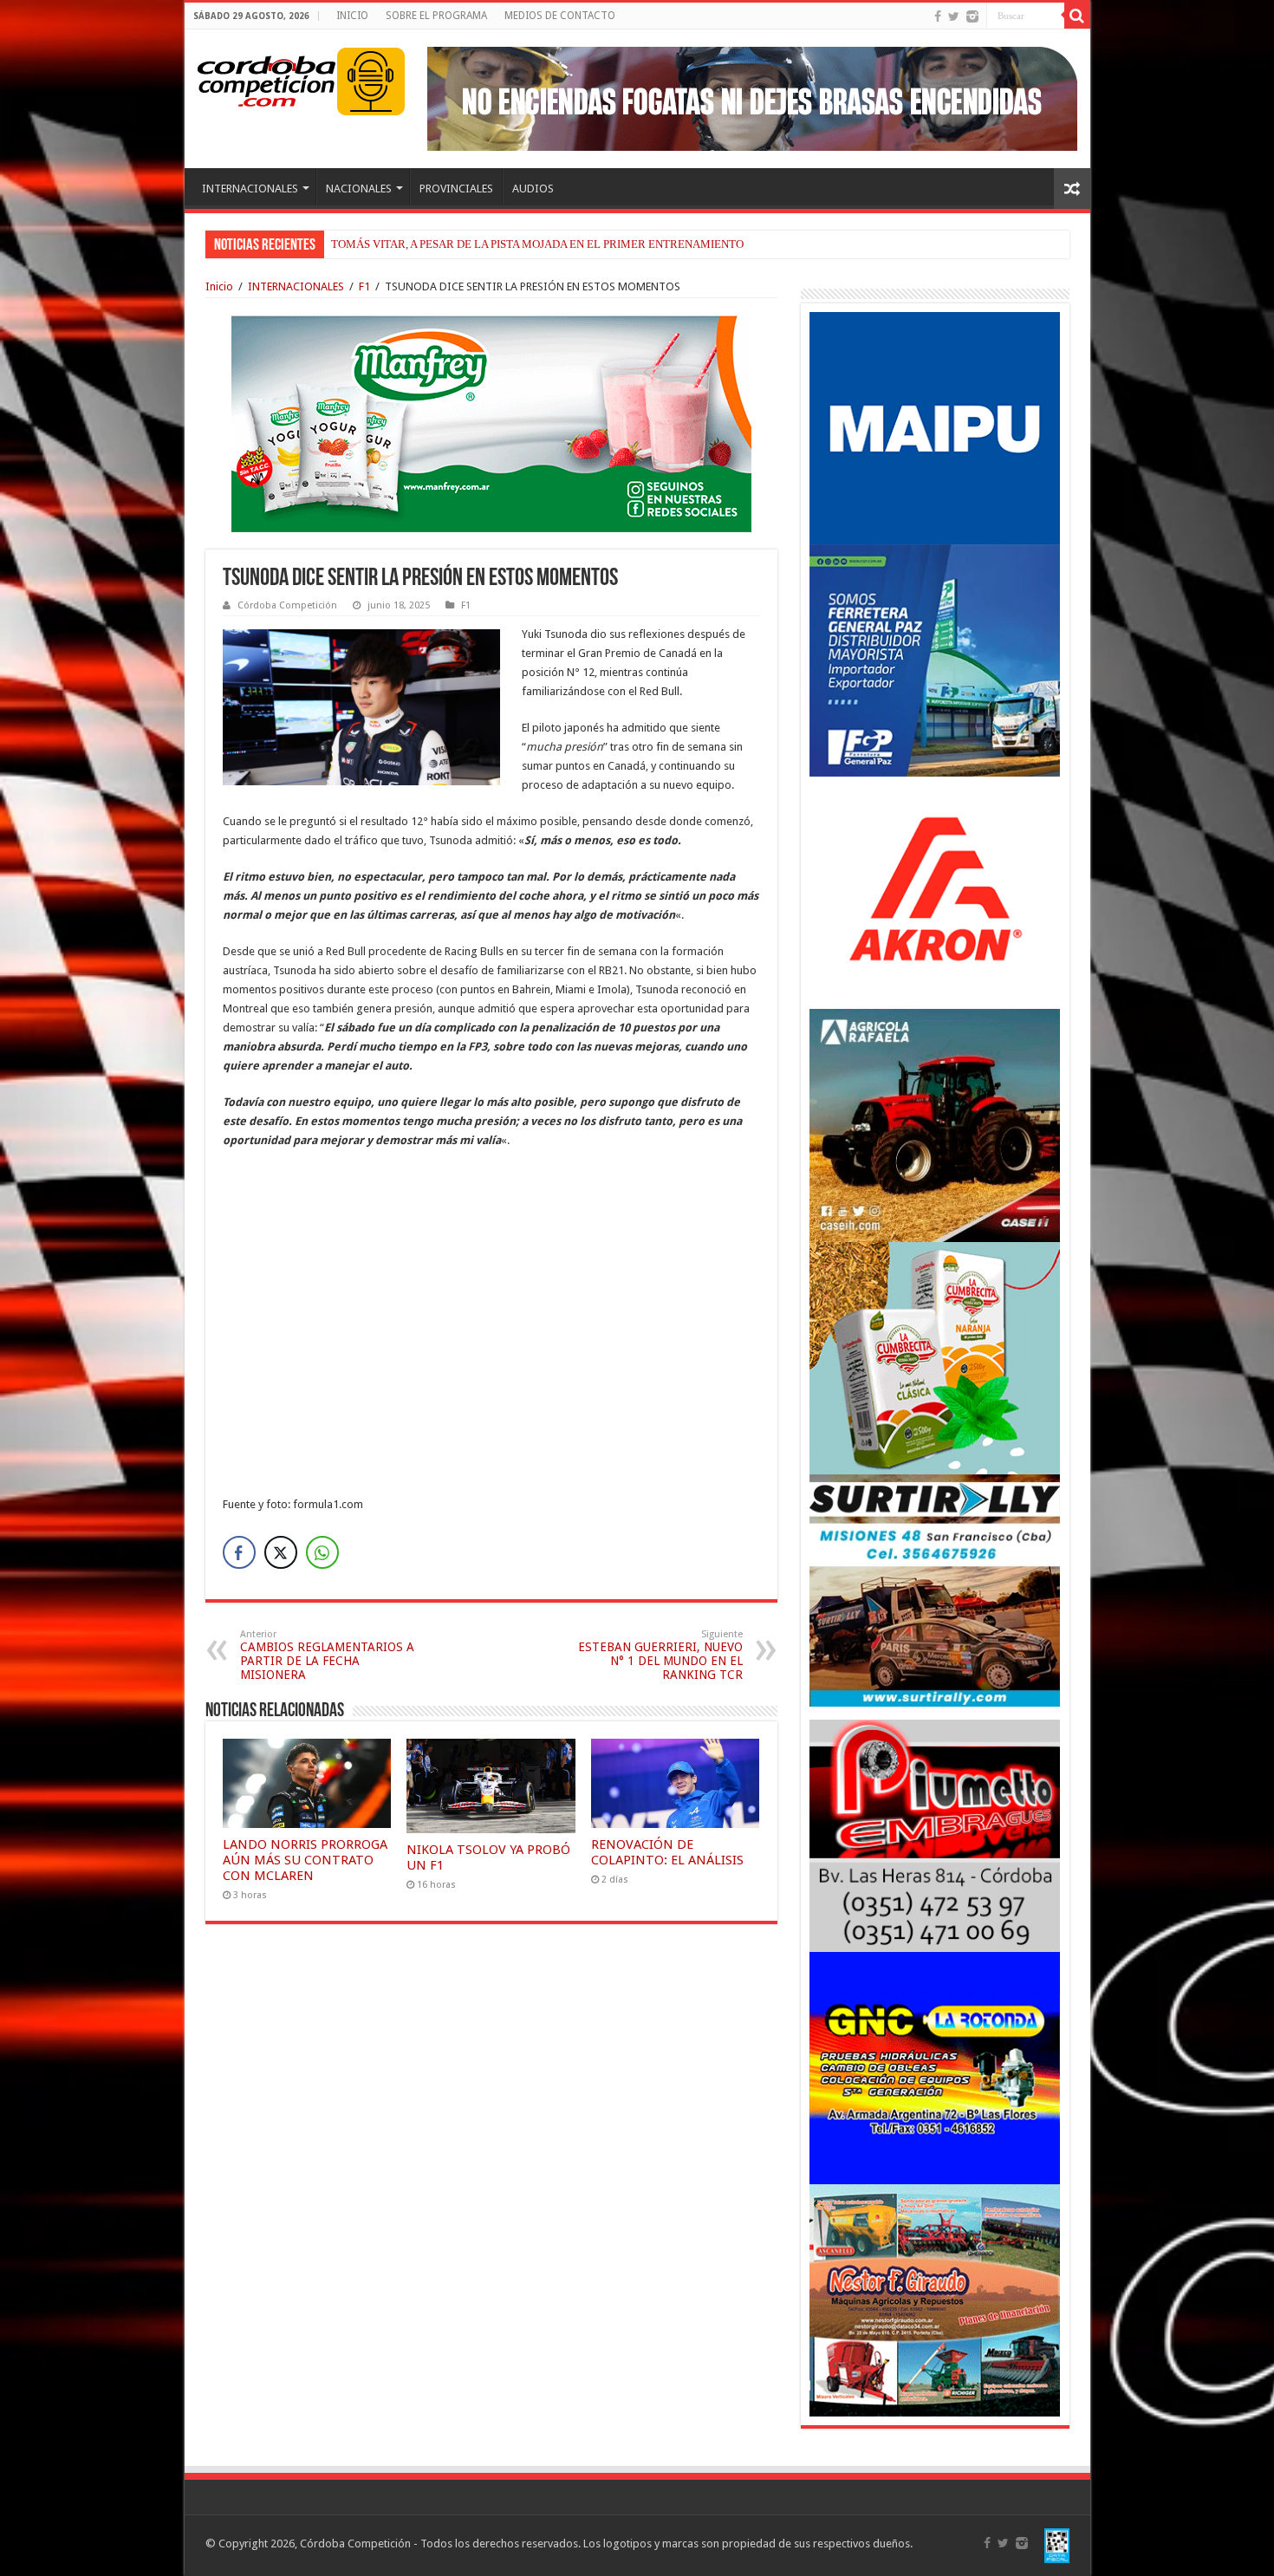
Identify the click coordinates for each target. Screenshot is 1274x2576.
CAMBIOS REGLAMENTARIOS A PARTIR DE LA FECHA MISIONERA (327, 1655)
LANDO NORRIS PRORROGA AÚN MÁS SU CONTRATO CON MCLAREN (305, 1860)
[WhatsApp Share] (322, 1552)
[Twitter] (954, 16)
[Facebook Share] (239, 1552)
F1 (364, 286)
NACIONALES (359, 189)
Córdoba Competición (287, 605)
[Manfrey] (491, 423)
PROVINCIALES (456, 189)
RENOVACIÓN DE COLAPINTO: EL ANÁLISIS (667, 1852)
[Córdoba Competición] (267, 78)
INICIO (352, 16)
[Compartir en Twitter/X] (281, 1552)
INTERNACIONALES (250, 189)
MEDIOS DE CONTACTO (560, 16)
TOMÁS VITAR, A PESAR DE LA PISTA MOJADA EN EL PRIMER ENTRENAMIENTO (537, 244)
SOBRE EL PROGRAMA (436, 16)
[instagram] (972, 16)
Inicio (219, 286)
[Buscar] (1077, 16)
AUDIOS (533, 189)
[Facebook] (938, 16)
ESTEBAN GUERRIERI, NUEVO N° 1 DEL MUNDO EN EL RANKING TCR (660, 1655)
